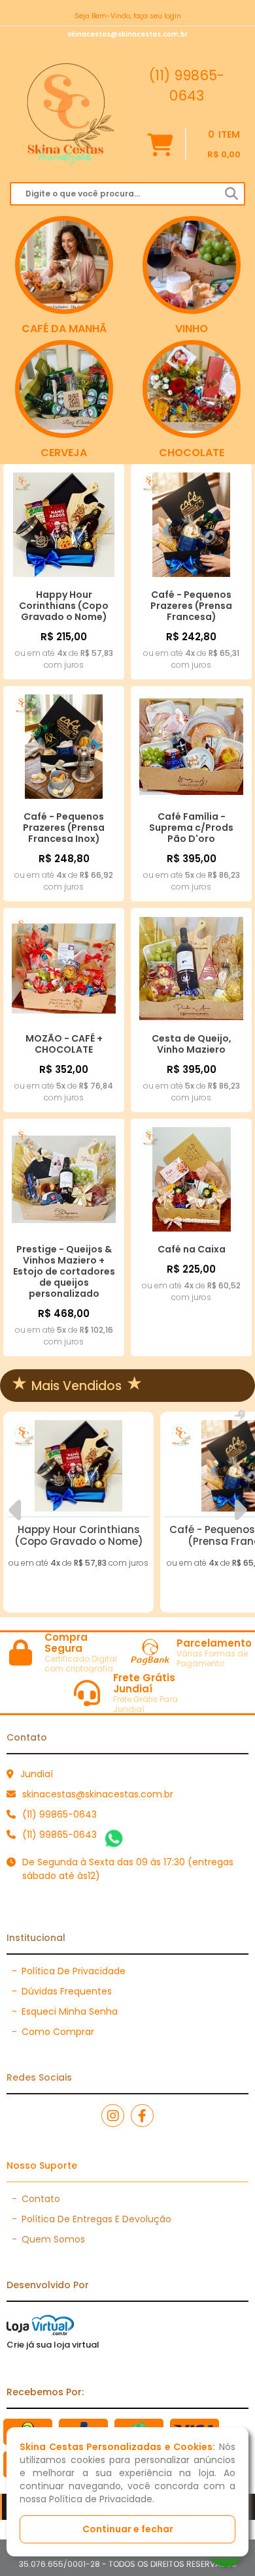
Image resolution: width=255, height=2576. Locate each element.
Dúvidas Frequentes (62, 1991)
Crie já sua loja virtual (53, 2345)
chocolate (192, 453)
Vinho (192, 329)
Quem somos (48, 2239)
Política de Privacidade (69, 1971)
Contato (36, 2199)
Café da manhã (64, 329)
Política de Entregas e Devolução (92, 2219)
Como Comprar (53, 2032)
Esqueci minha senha (65, 2011)
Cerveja (64, 453)
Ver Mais (78, 1520)
